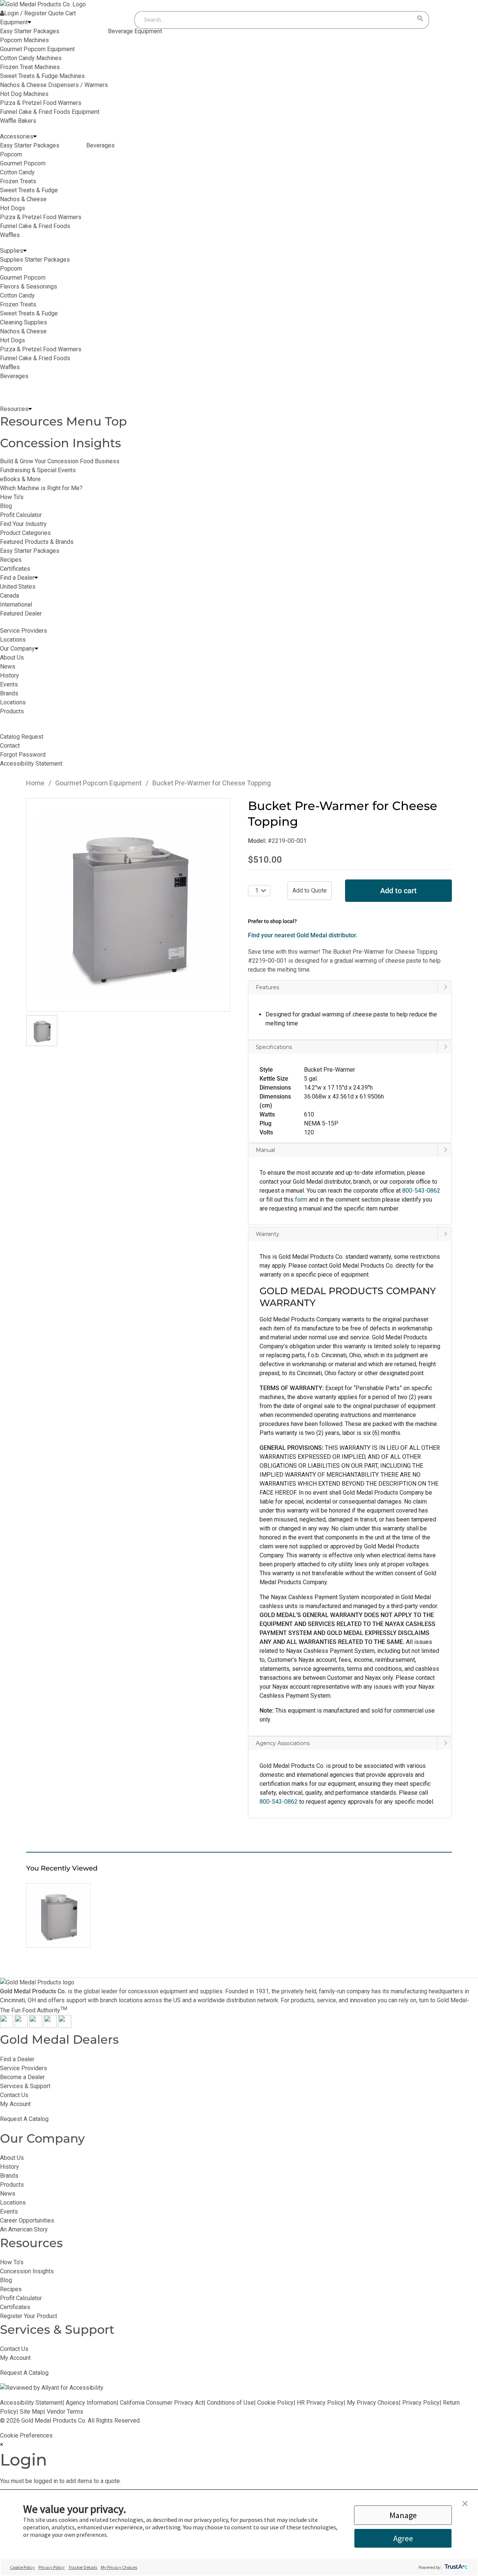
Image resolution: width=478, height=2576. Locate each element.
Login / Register (25, 13)
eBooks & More (20, 479)
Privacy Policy (421, 2403)
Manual (265, 1150)
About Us (12, 2158)
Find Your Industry (23, 524)
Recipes (11, 560)
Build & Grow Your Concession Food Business (60, 461)
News (8, 2194)
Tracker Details (83, 2567)
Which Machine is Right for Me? (41, 488)
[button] (350, 1103)
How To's (12, 497)
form (301, 1200)
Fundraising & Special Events (38, 470)
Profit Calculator (21, 515)
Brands (9, 2176)
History (10, 2167)
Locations (13, 2203)
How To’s (12, 2262)
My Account (15, 2104)
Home (35, 783)
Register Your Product (29, 2316)
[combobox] (274, 20)
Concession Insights (60, 443)
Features (267, 987)
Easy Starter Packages (30, 551)
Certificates (15, 569)
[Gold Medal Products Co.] (43, 4)
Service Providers (24, 2068)
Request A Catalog (24, 2119)
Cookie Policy (275, 2403)
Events (9, 2211)
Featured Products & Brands (37, 542)
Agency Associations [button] (283, 1743)
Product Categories (25, 533)
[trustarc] (455, 2567)
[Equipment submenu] (29, 22)
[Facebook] (7, 2026)
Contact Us (14, 2095)
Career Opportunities (27, 2220)
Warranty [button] (268, 1234)
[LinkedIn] (65, 2026)
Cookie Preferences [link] (26, 2435)
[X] (21, 2026)
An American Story (24, 2229)
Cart (71, 13)
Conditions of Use (230, 2403)
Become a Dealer (22, 2077)
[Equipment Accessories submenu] (35, 137)
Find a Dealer (17, 2059)
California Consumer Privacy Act (162, 2403)
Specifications (274, 1047)
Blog (6, 506)
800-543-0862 (279, 1802)
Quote (56, 13)
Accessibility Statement (31, 2403)
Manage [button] (403, 2515)
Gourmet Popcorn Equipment (98, 783)
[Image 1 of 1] (42, 1031)
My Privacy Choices (373, 2403)
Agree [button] (403, 2538)
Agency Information (91, 2403)
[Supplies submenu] (25, 251)
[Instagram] (36, 2026)
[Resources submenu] (30, 409)
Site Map (32, 2412)
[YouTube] (50, 2026)
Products (12, 2185)
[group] (128, 905)
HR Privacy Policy (320, 2403)
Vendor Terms (65, 2412)
